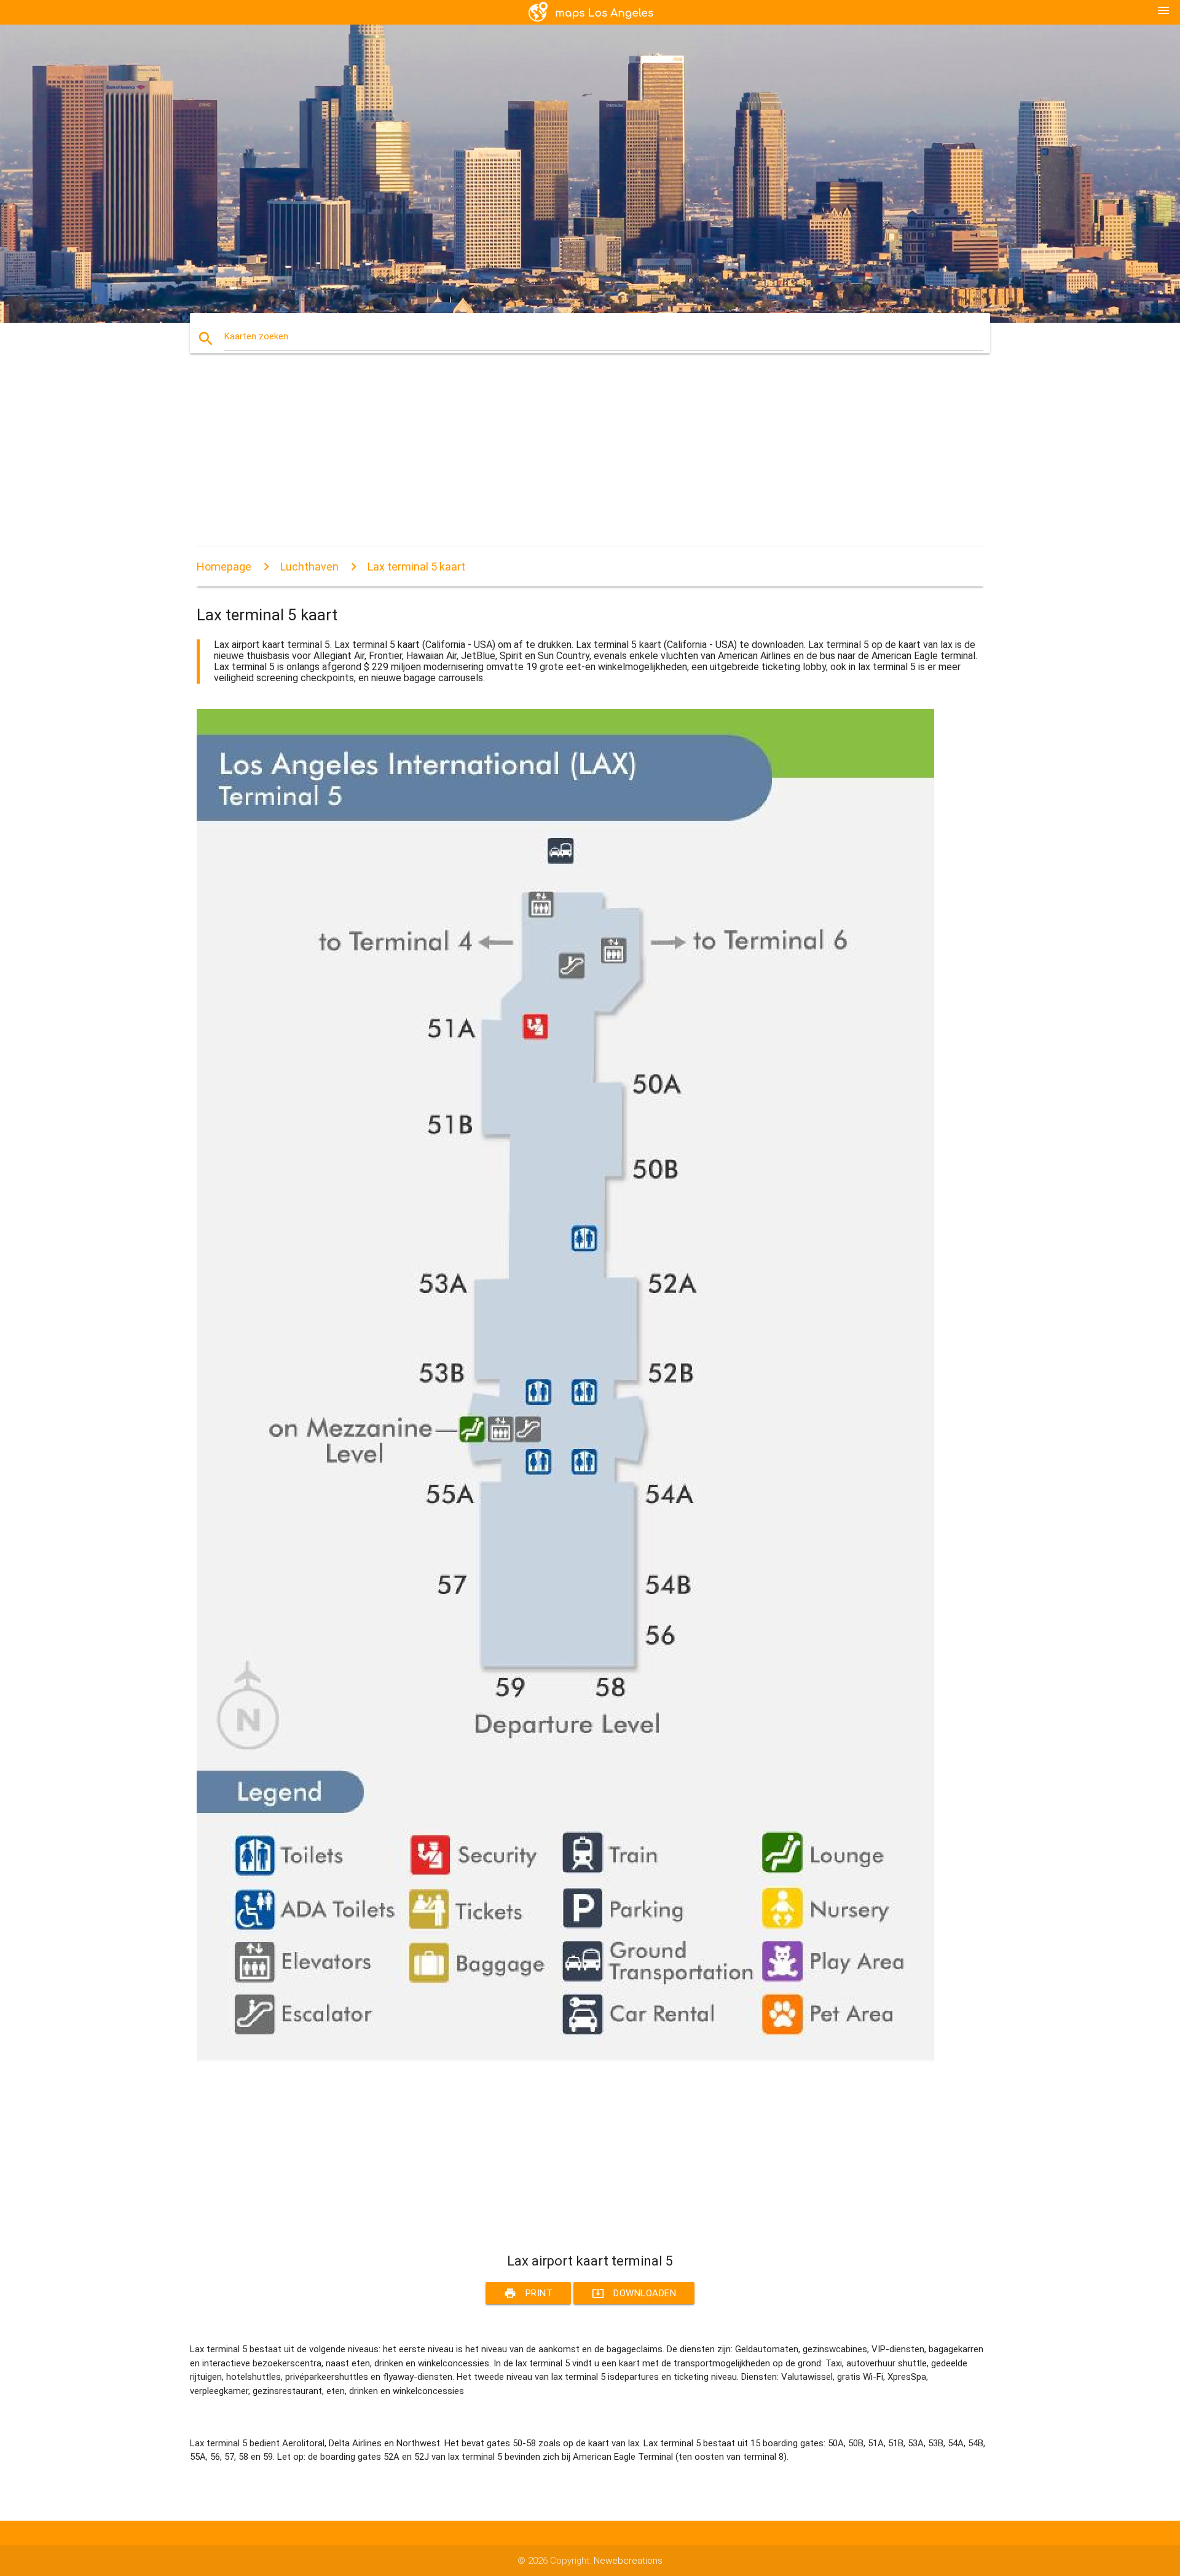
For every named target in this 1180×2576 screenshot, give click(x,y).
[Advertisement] (565, 461)
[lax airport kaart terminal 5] (565, 2058)
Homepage (224, 567)
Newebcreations (628, 2561)
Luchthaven (309, 567)
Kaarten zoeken (256, 336)
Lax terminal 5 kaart (416, 567)
